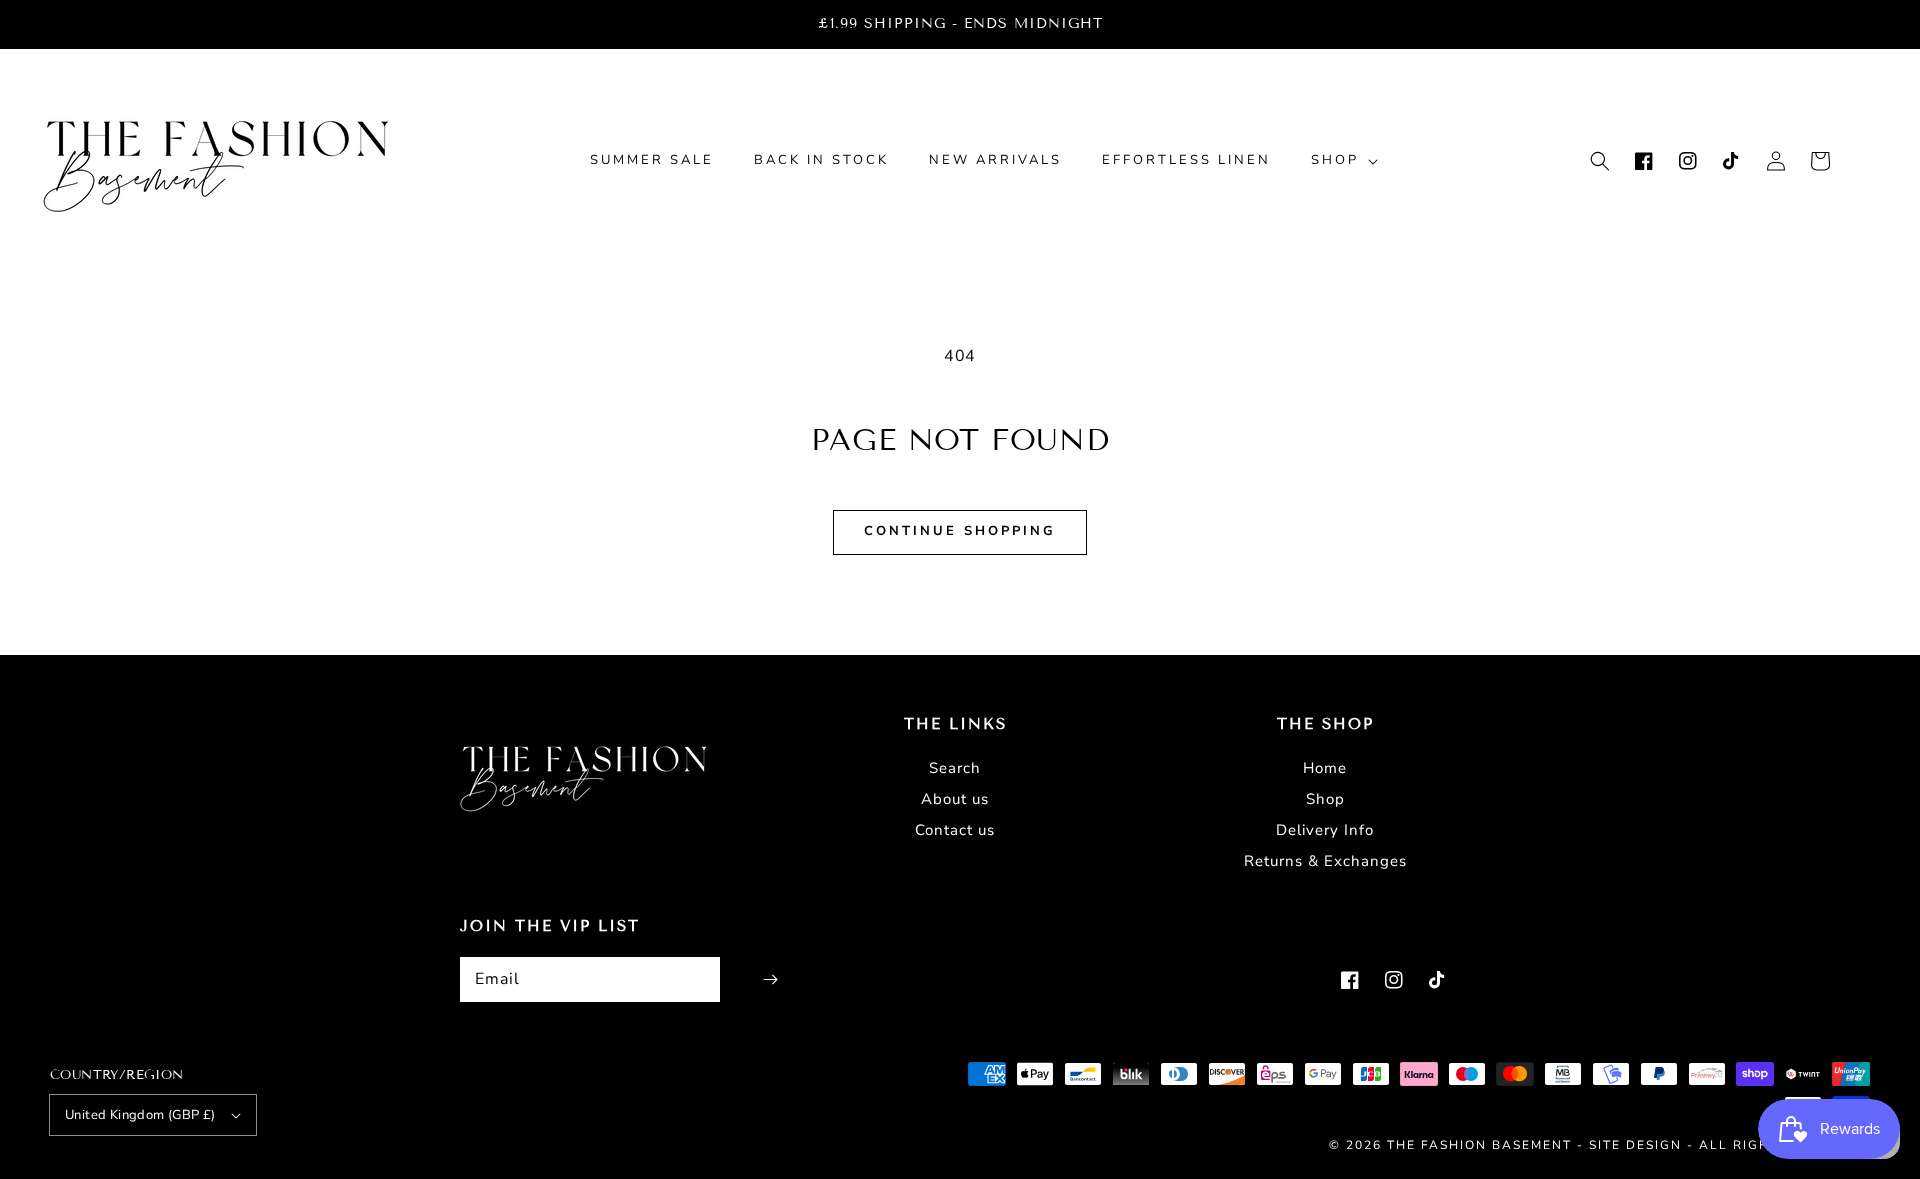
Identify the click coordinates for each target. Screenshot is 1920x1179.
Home (1325, 768)
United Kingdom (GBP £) (140, 1115)
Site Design (1635, 1145)
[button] (1600, 161)
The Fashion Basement (1482, 1145)
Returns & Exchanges (1325, 861)
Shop (1325, 799)
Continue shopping (960, 531)
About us (955, 799)
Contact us (955, 830)
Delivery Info (1325, 830)
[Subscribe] (770, 979)
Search (955, 768)
